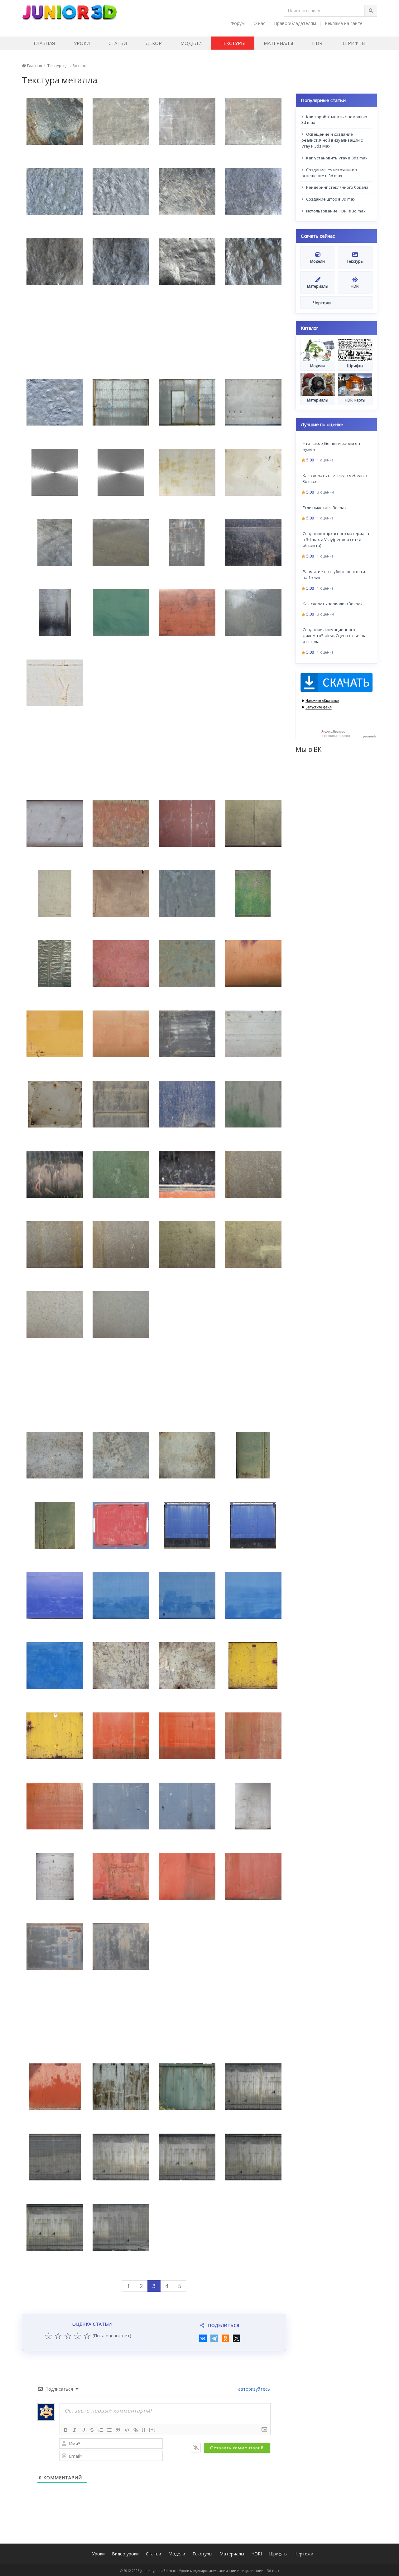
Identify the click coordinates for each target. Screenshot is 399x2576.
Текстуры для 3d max (67, 66)
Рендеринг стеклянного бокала (337, 187)
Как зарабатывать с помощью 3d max (334, 119)
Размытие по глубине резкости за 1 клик (334, 574)
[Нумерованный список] (101, 2430)
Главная (44, 43)
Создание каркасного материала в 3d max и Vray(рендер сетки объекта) (336, 539)
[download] (337, 704)
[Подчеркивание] (83, 2430)
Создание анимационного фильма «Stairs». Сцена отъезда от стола (335, 635)
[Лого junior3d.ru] (69, 10)
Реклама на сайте (344, 23)
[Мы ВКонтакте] (373, 23)
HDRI (318, 43)
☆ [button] (48, 2336)
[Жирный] (66, 2430)
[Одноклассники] (225, 2338)
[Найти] (371, 11)
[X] (237, 2338)
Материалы (279, 43)
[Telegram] (214, 2338)
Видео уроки (125, 2554)
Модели (191, 43)
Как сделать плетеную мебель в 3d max (335, 478)
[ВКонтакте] (203, 2338)
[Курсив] (75, 2430)
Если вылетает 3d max (325, 507)
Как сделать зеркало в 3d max (333, 603)
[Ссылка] (136, 2430)
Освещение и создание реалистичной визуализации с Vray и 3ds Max (332, 140)
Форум (238, 23)
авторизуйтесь (253, 2389)
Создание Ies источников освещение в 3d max (329, 172)
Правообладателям (295, 23)
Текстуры (233, 43)
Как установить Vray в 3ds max (336, 158)
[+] (152, 2430)
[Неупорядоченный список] (109, 2430)
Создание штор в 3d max (330, 199)
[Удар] (92, 2430)
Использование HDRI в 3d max (335, 211)
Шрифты (354, 43)
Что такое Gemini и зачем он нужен (331, 446)
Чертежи (304, 2554)
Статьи (118, 43)
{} (144, 2430)
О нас (259, 23)
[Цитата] (118, 2430)
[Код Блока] (127, 2430)
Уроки (82, 43)
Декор (154, 43)
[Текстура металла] (55, 121)
